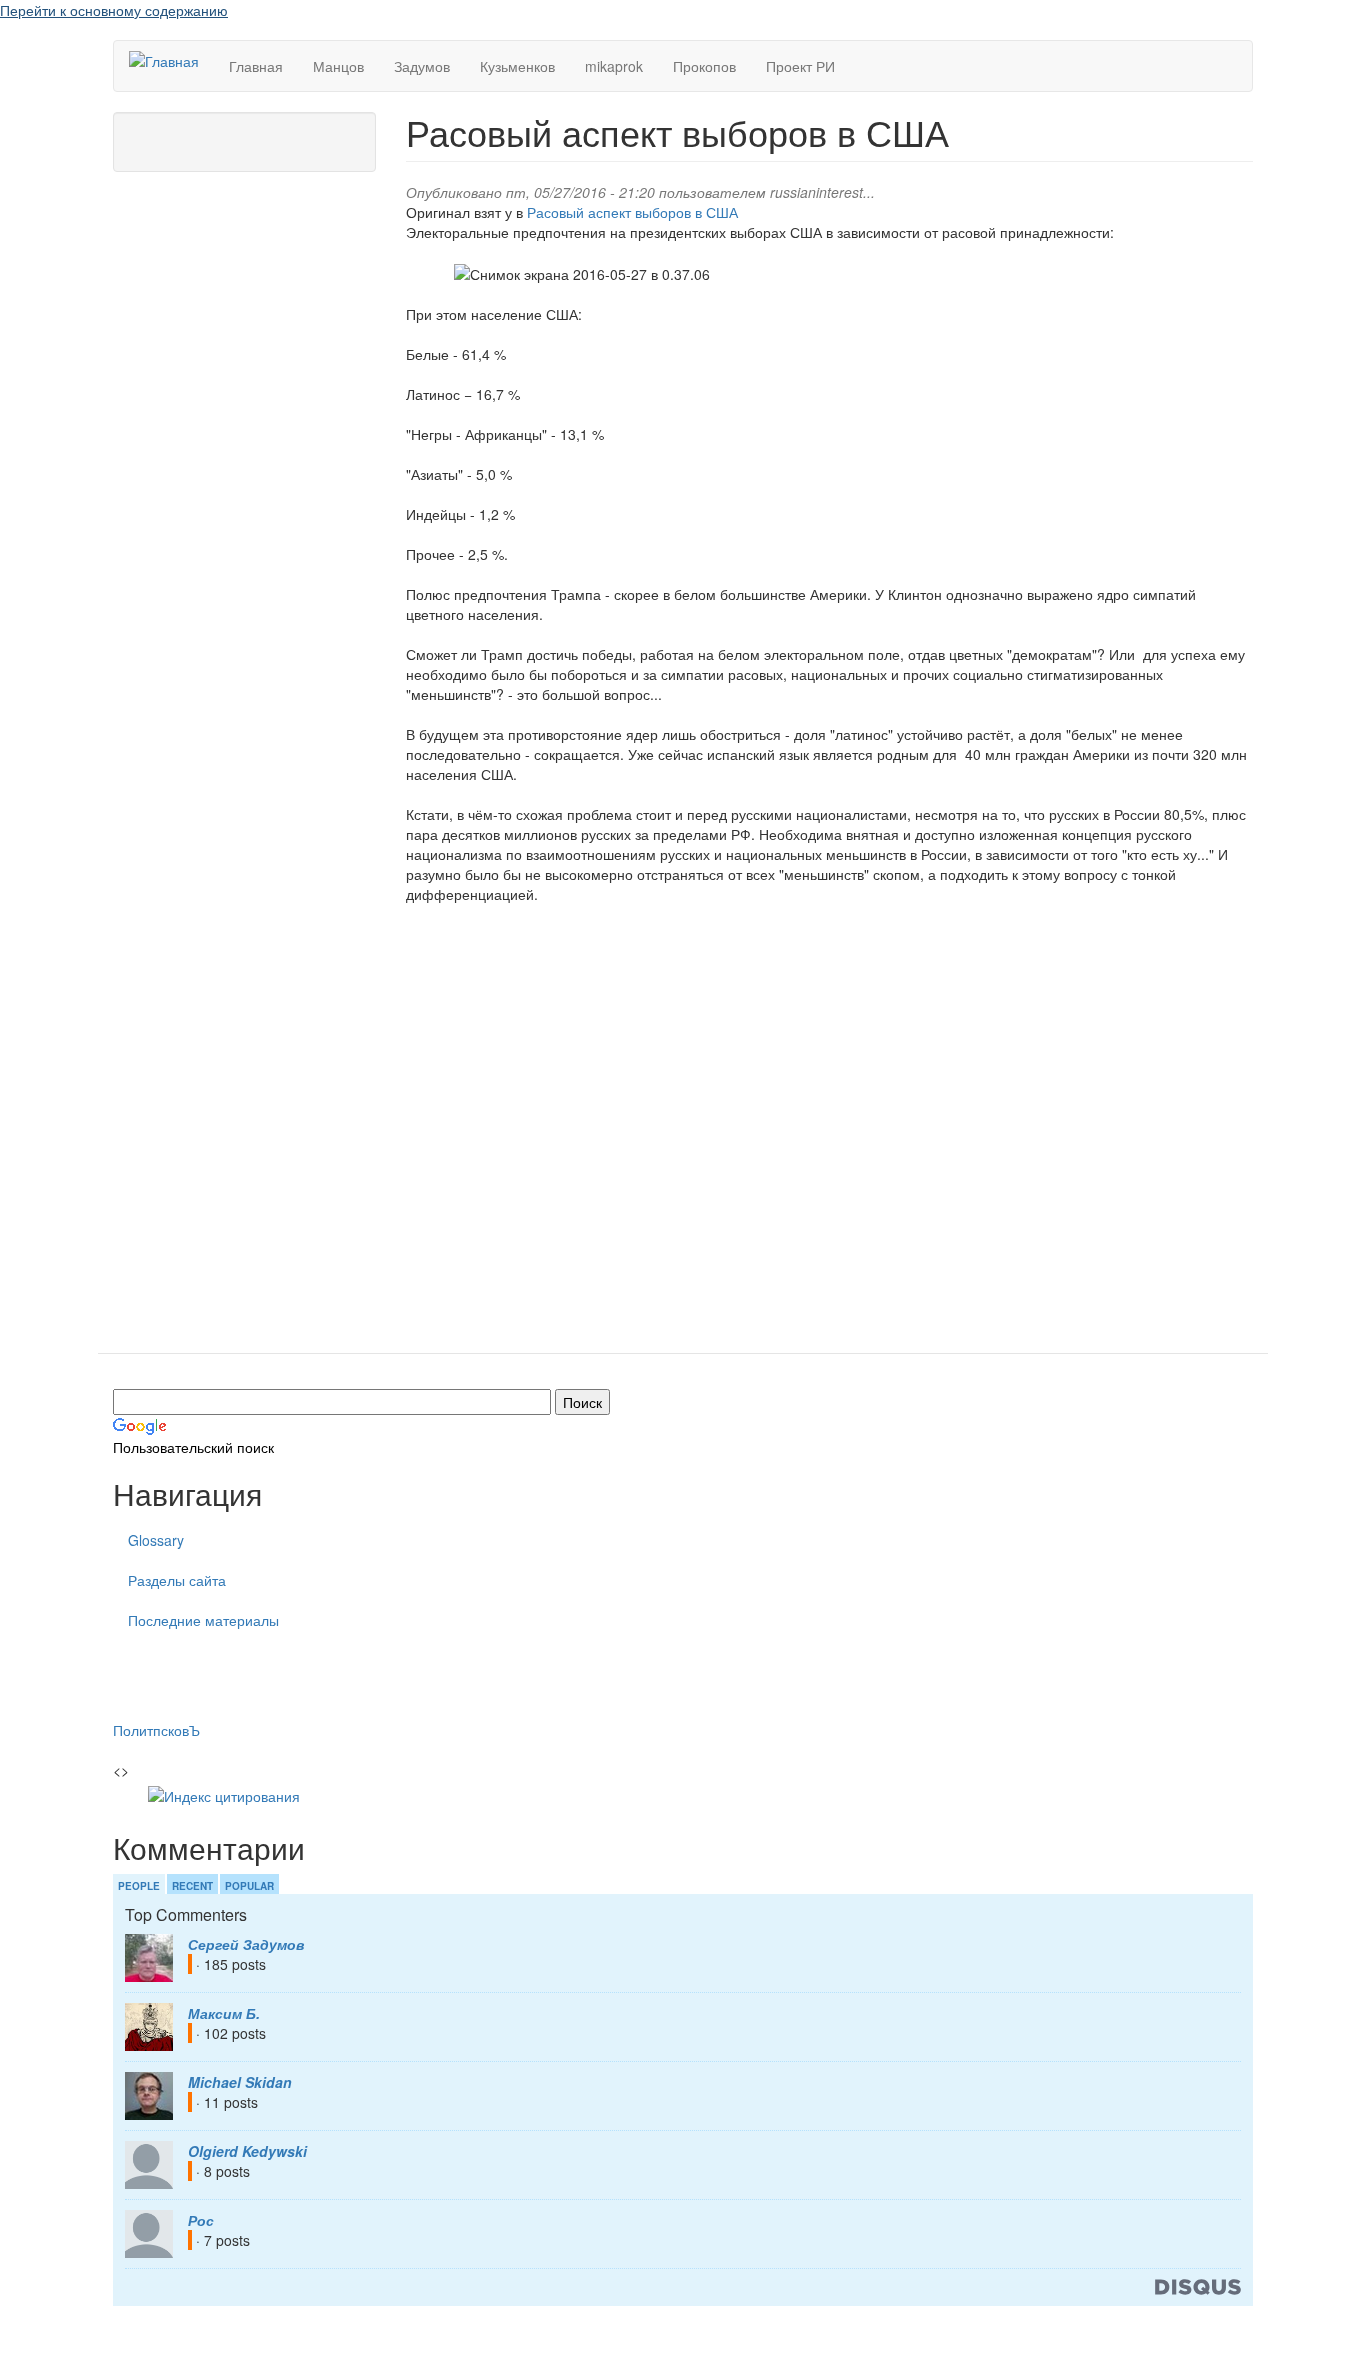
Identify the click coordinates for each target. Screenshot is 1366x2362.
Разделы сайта (177, 1580)
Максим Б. (224, 2013)
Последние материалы (203, 1620)
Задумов (422, 66)
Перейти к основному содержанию (114, 10)
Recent (192, 1886)
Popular (249, 1886)
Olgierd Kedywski (247, 2151)
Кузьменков (517, 66)
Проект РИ (800, 66)
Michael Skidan (240, 2082)
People (139, 1886)
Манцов (338, 66)
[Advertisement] (829, 1144)
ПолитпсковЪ (156, 1730)
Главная (256, 66)
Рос (201, 2220)
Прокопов (704, 66)
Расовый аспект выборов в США (632, 212)
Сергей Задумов (246, 1944)
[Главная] (171, 60)
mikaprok (614, 66)
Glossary (156, 1540)
